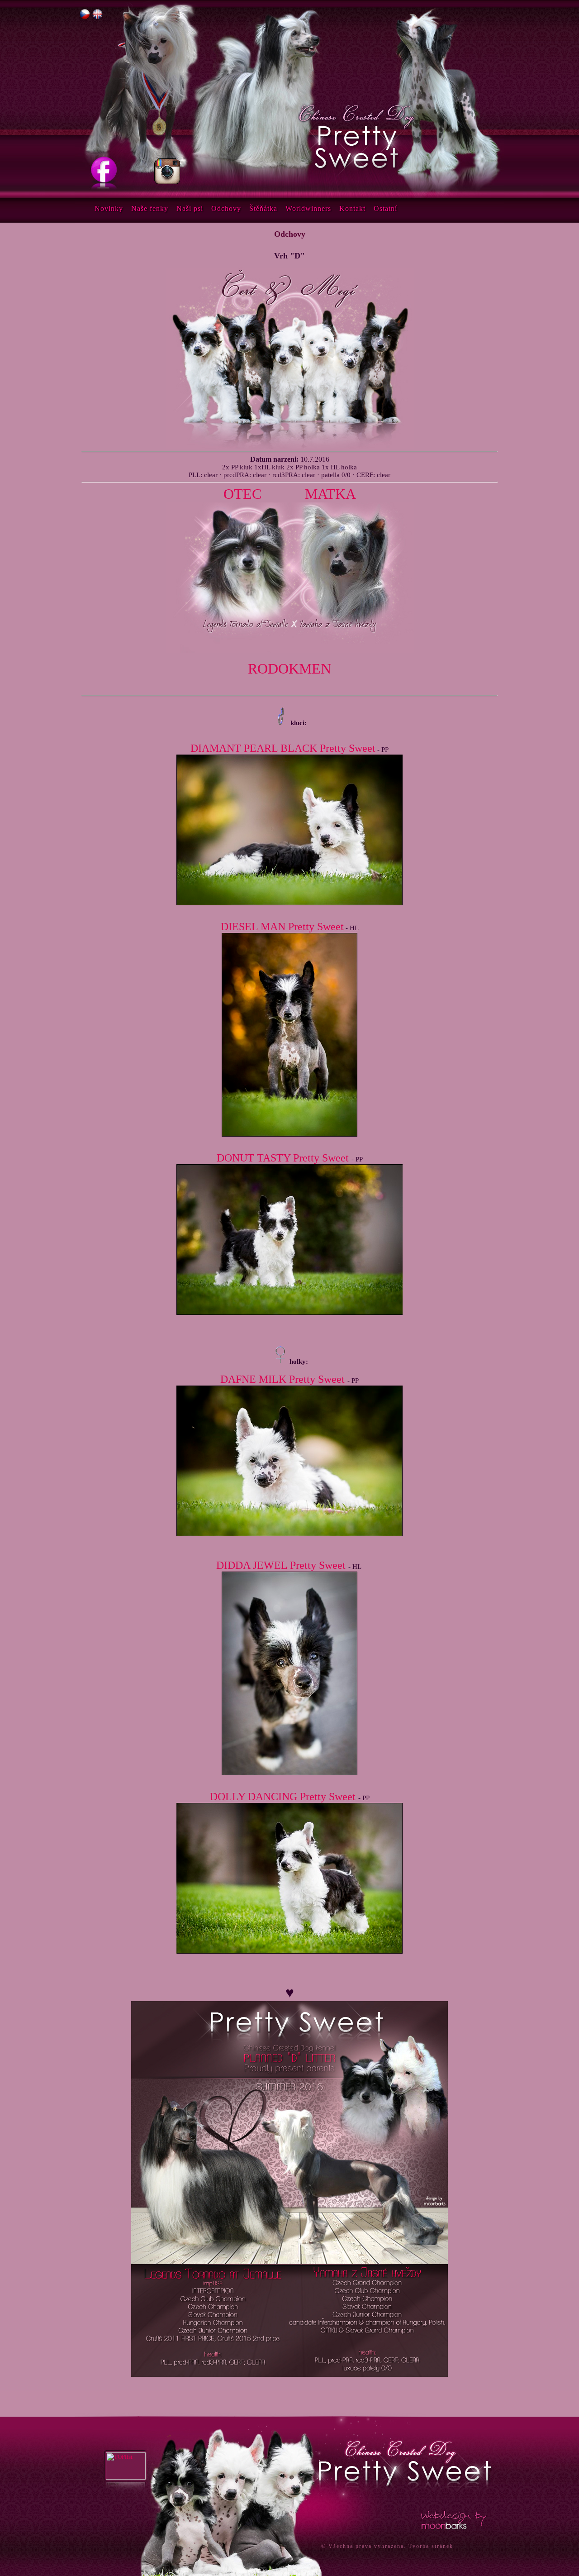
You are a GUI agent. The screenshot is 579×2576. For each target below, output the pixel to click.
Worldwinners (308, 208)
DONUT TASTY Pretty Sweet (283, 1158)
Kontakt (352, 208)
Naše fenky (150, 208)
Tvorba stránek (431, 2546)
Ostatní (385, 208)
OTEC (242, 494)
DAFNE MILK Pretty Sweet (282, 1379)
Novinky (109, 208)
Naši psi (190, 208)
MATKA (330, 494)
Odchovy (226, 208)
